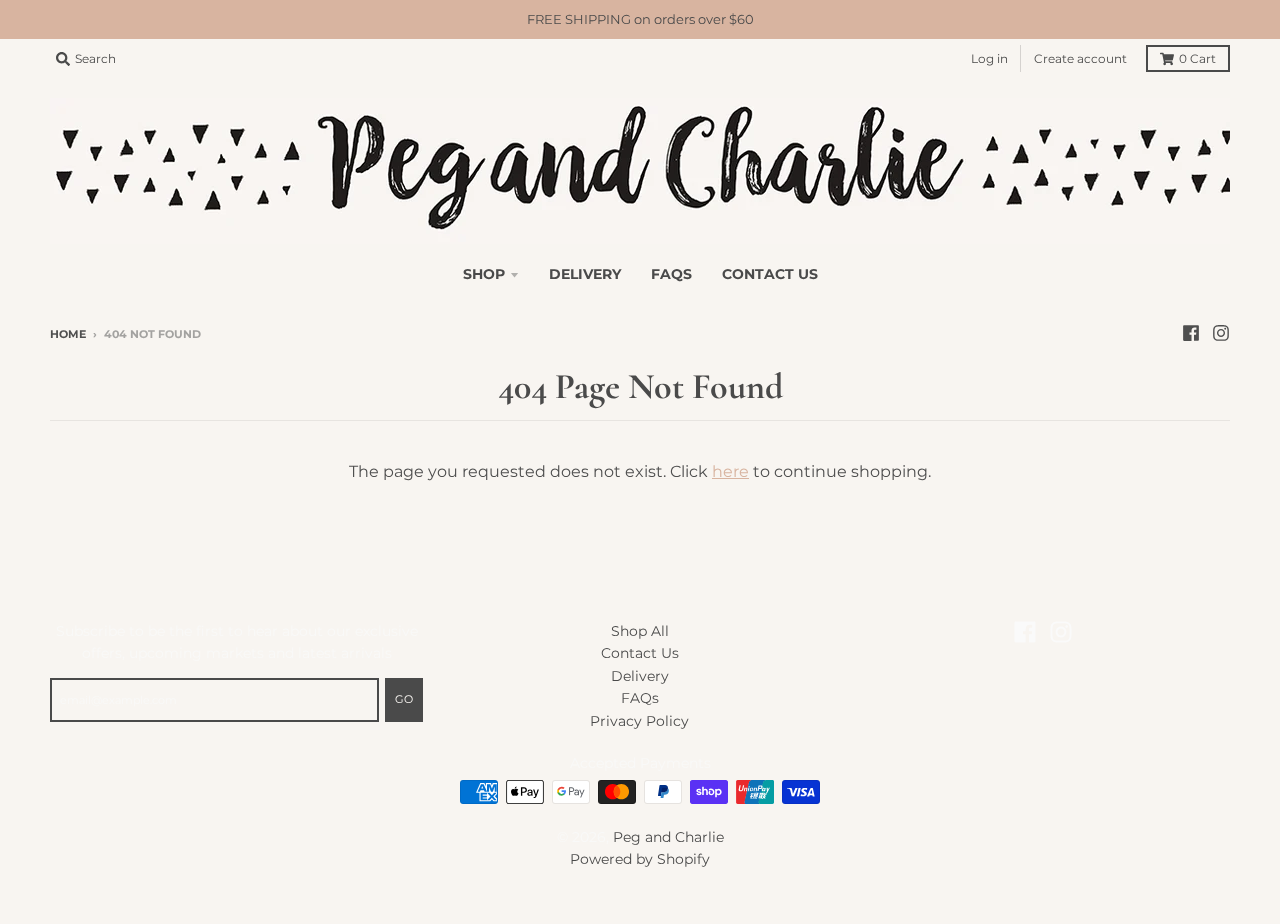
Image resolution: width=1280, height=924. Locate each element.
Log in (989, 58)
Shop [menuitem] (484, 274)
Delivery (640, 676)
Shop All (640, 631)
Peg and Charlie (668, 837)
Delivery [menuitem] (585, 274)
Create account (1080, 58)
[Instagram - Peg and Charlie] (1221, 333)
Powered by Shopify (640, 859)
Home (68, 334)
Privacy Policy (639, 721)
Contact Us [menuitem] (770, 274)
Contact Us (640, 653)
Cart (1197, 58)
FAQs (640, 698)
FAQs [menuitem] (671, 274)
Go (404, 699)
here (730, 471)
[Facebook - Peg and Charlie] (1191, 333)
